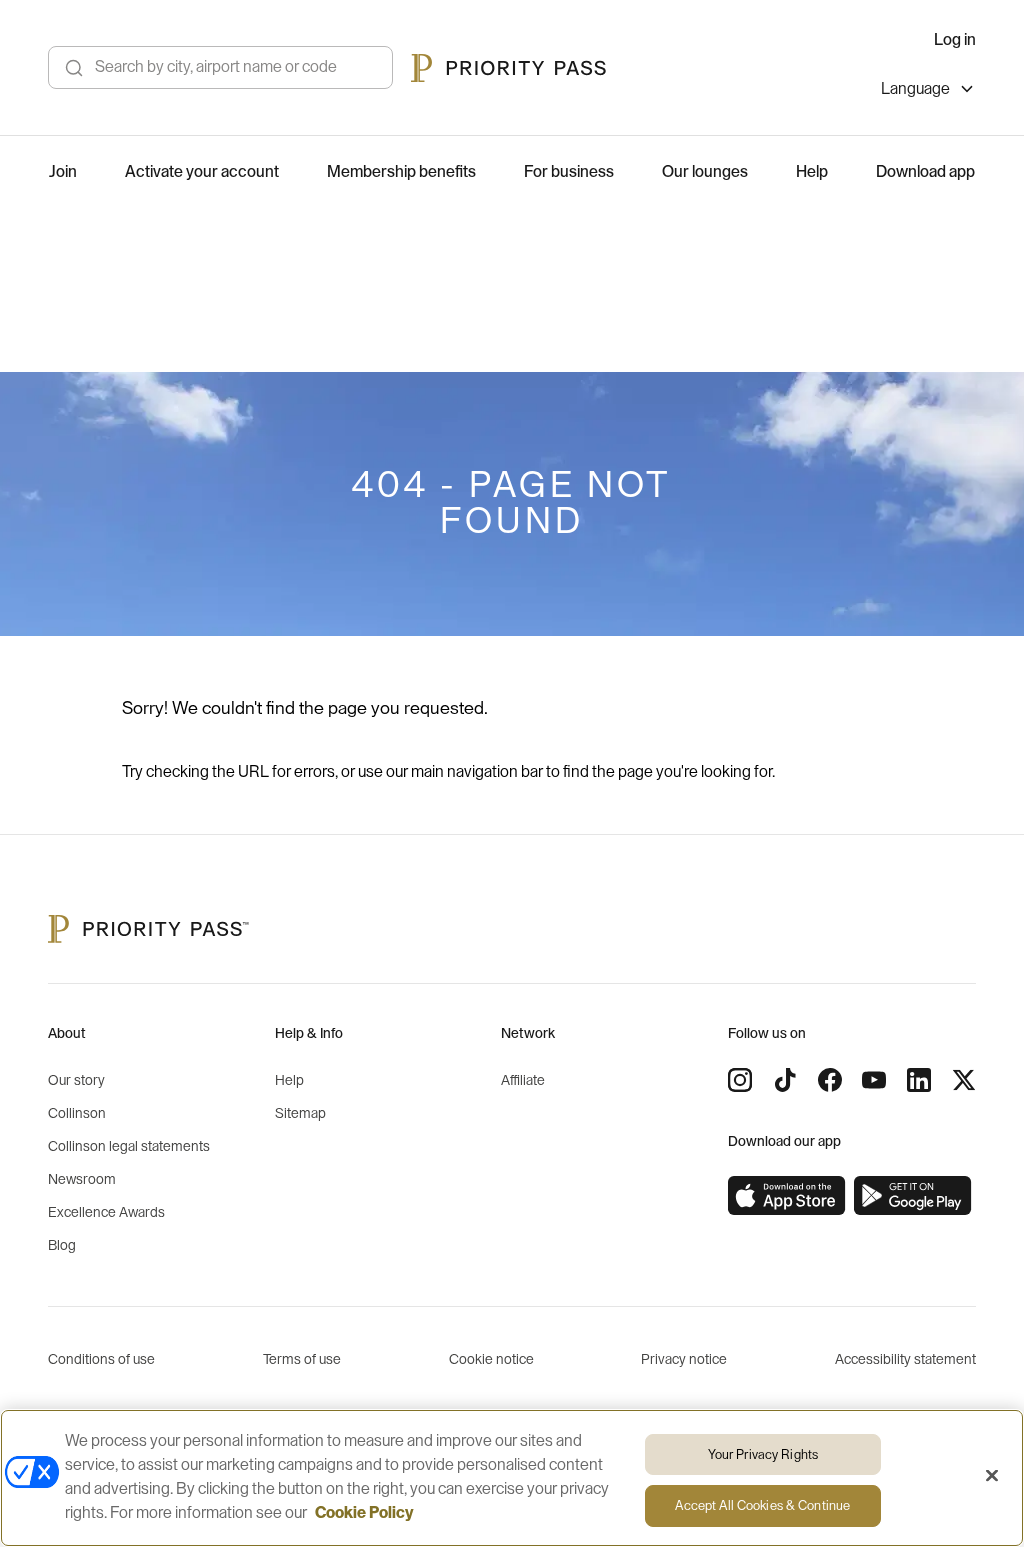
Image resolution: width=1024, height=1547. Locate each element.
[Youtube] (874, 1080)
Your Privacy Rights (763, 1454)
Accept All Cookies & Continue (762, 1505)
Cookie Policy (364, 1513)
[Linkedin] (919, 1080)
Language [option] (915, 89)
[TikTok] (785, 1080)
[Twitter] (964, 1080)
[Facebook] (830, 1080)
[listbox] (928, 91)
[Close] (992, 1475)
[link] (787, 1196)
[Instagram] (740, 1080)
